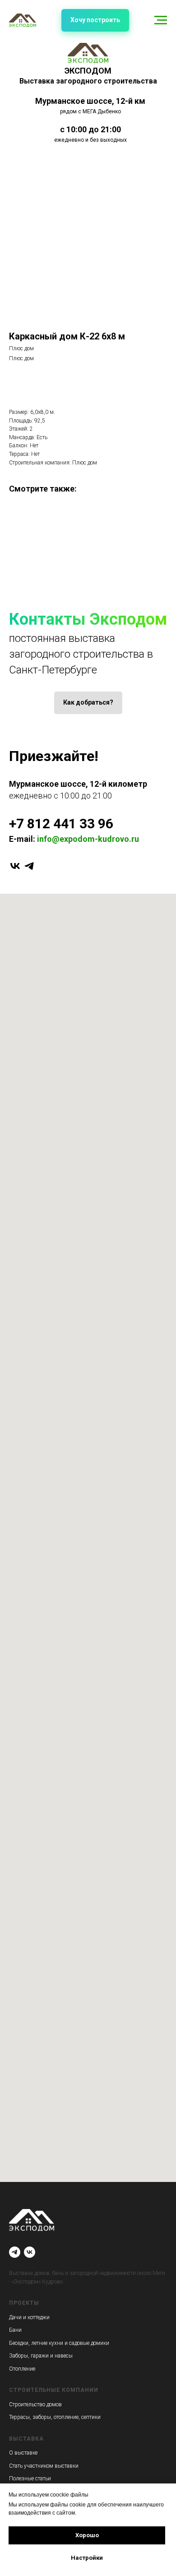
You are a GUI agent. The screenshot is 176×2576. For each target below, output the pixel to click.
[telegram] (29, 866)
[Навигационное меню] (161, 20)
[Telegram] (15, 2252)
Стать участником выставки (44, 2466)
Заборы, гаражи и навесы (41, 2356)
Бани (15, 2330)
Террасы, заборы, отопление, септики (55, 2417)
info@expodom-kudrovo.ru (88, 839)
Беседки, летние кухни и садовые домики (59, 2343)
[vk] (15, 866)
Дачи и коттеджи (29, 2317)
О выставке (23, 2453)
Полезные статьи (30, 2479)
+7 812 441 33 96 (61, 824)
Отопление (22, 2369)
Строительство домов (35, 2404)
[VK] (30, 2252)
